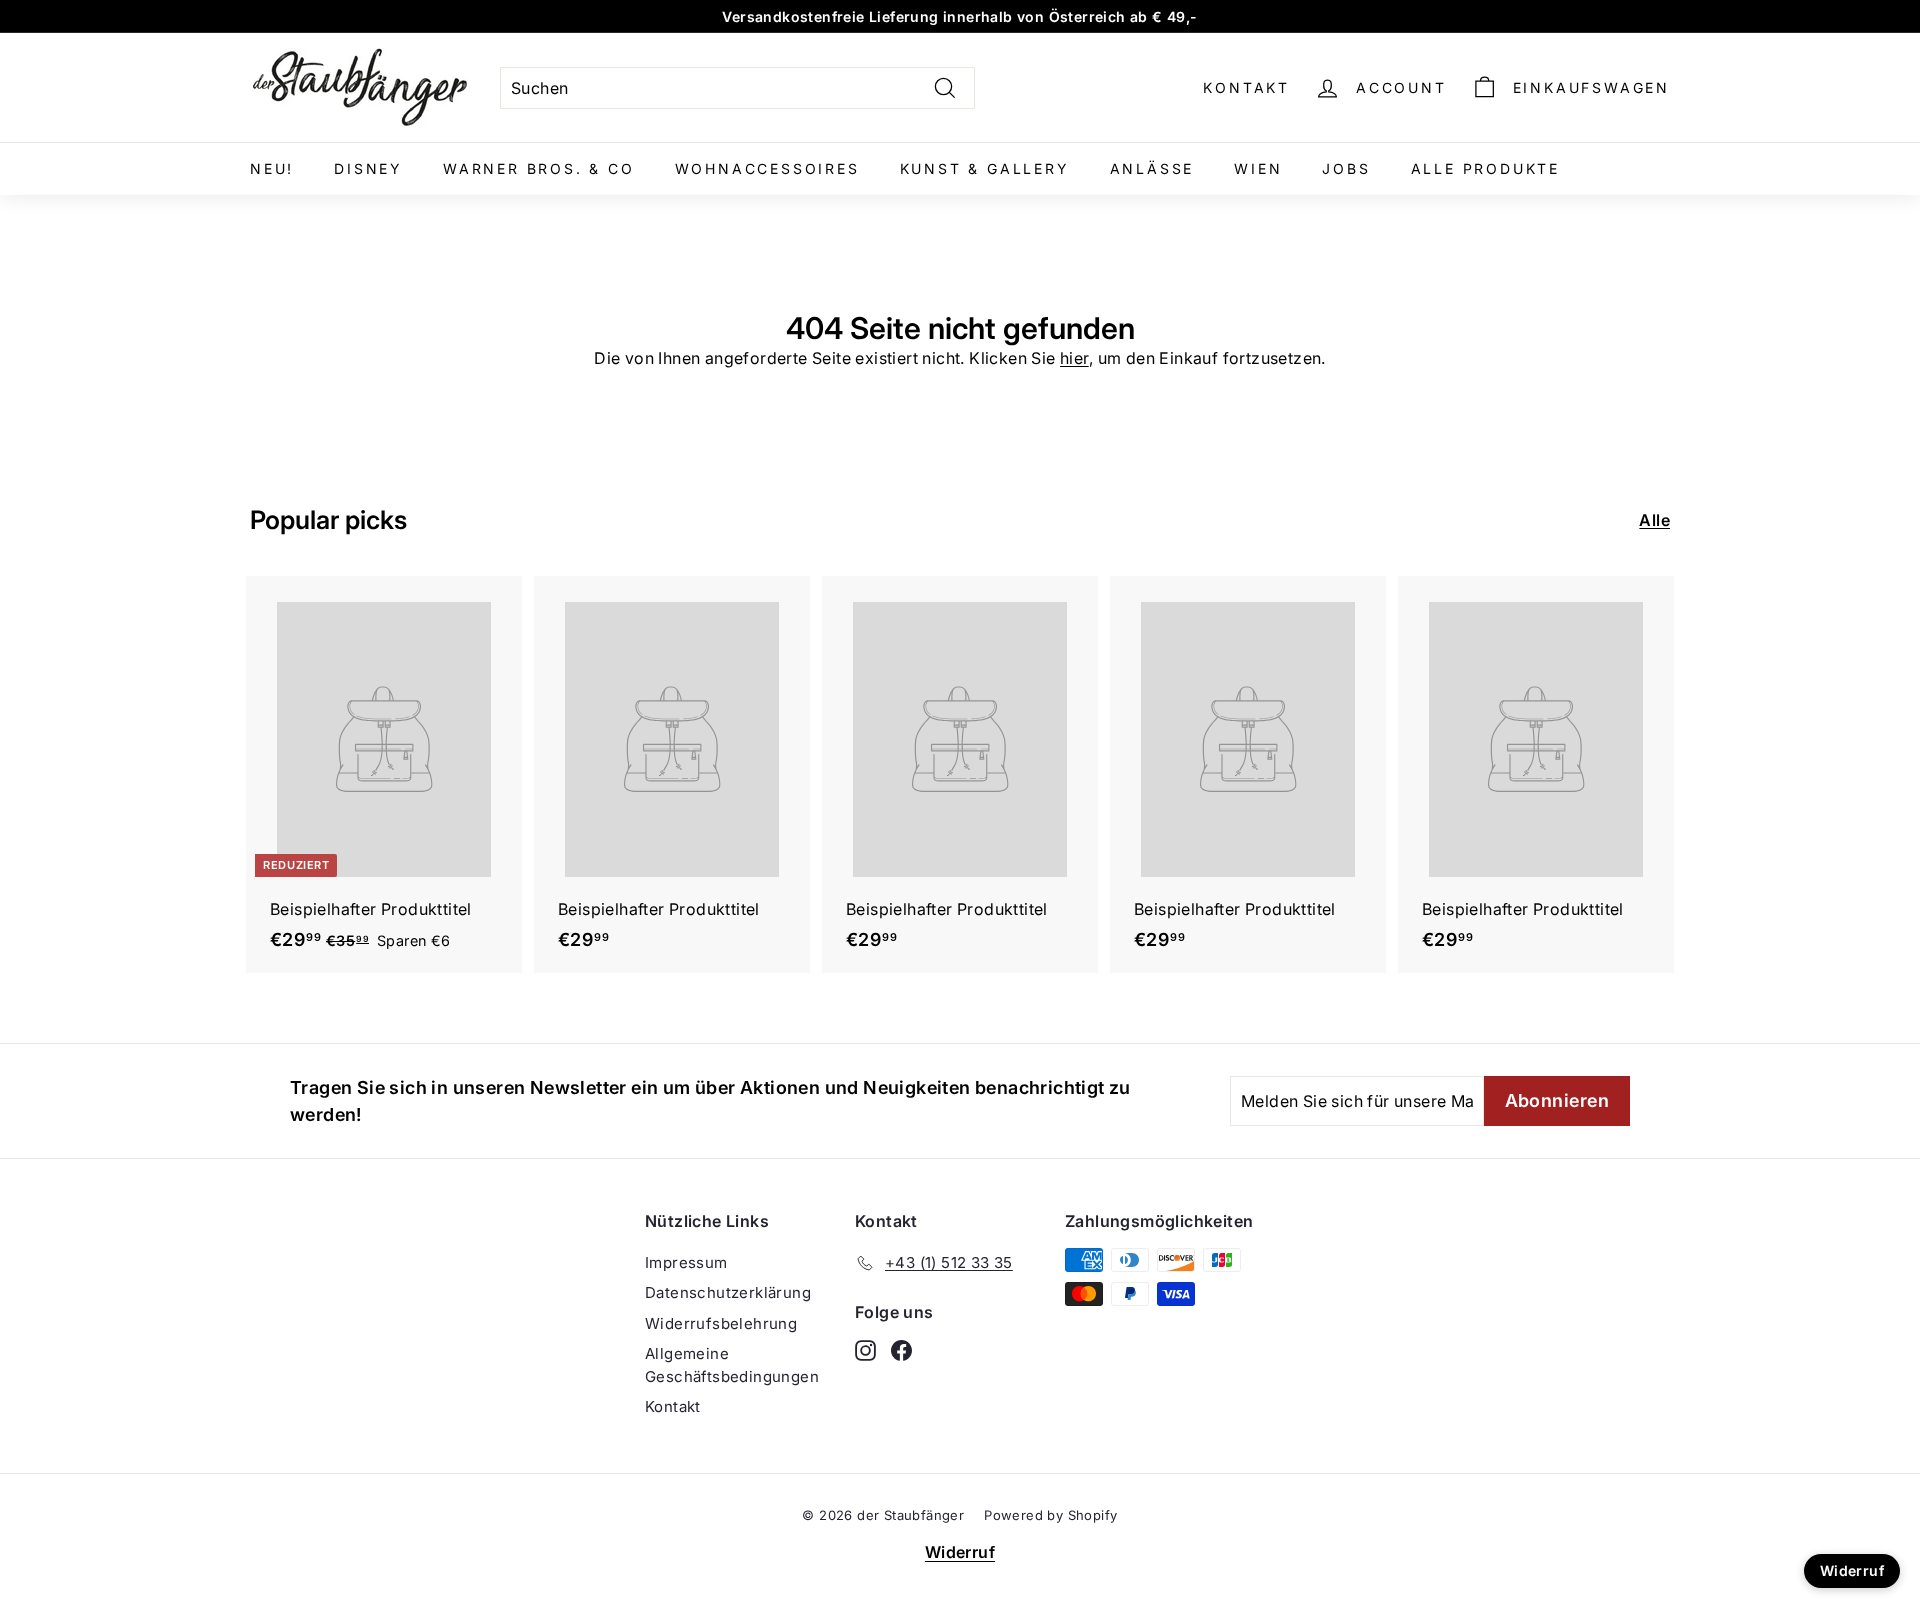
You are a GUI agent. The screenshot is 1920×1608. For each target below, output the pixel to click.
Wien (1258, 168)
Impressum (686, 1262)
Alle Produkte (1485, 168)
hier (1074, 358)
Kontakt (1246, 87)
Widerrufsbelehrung (721, 1323)
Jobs (1346, 168)
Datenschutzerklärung (728, 1292)
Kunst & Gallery (985, 168)
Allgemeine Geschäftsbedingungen (732, 1365)
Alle (1654, 520)
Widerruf (960, 1552)
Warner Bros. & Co (539, 168)
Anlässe (1152, 168)
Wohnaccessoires (767, 168)
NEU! (272, 168)
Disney (368, 168)
